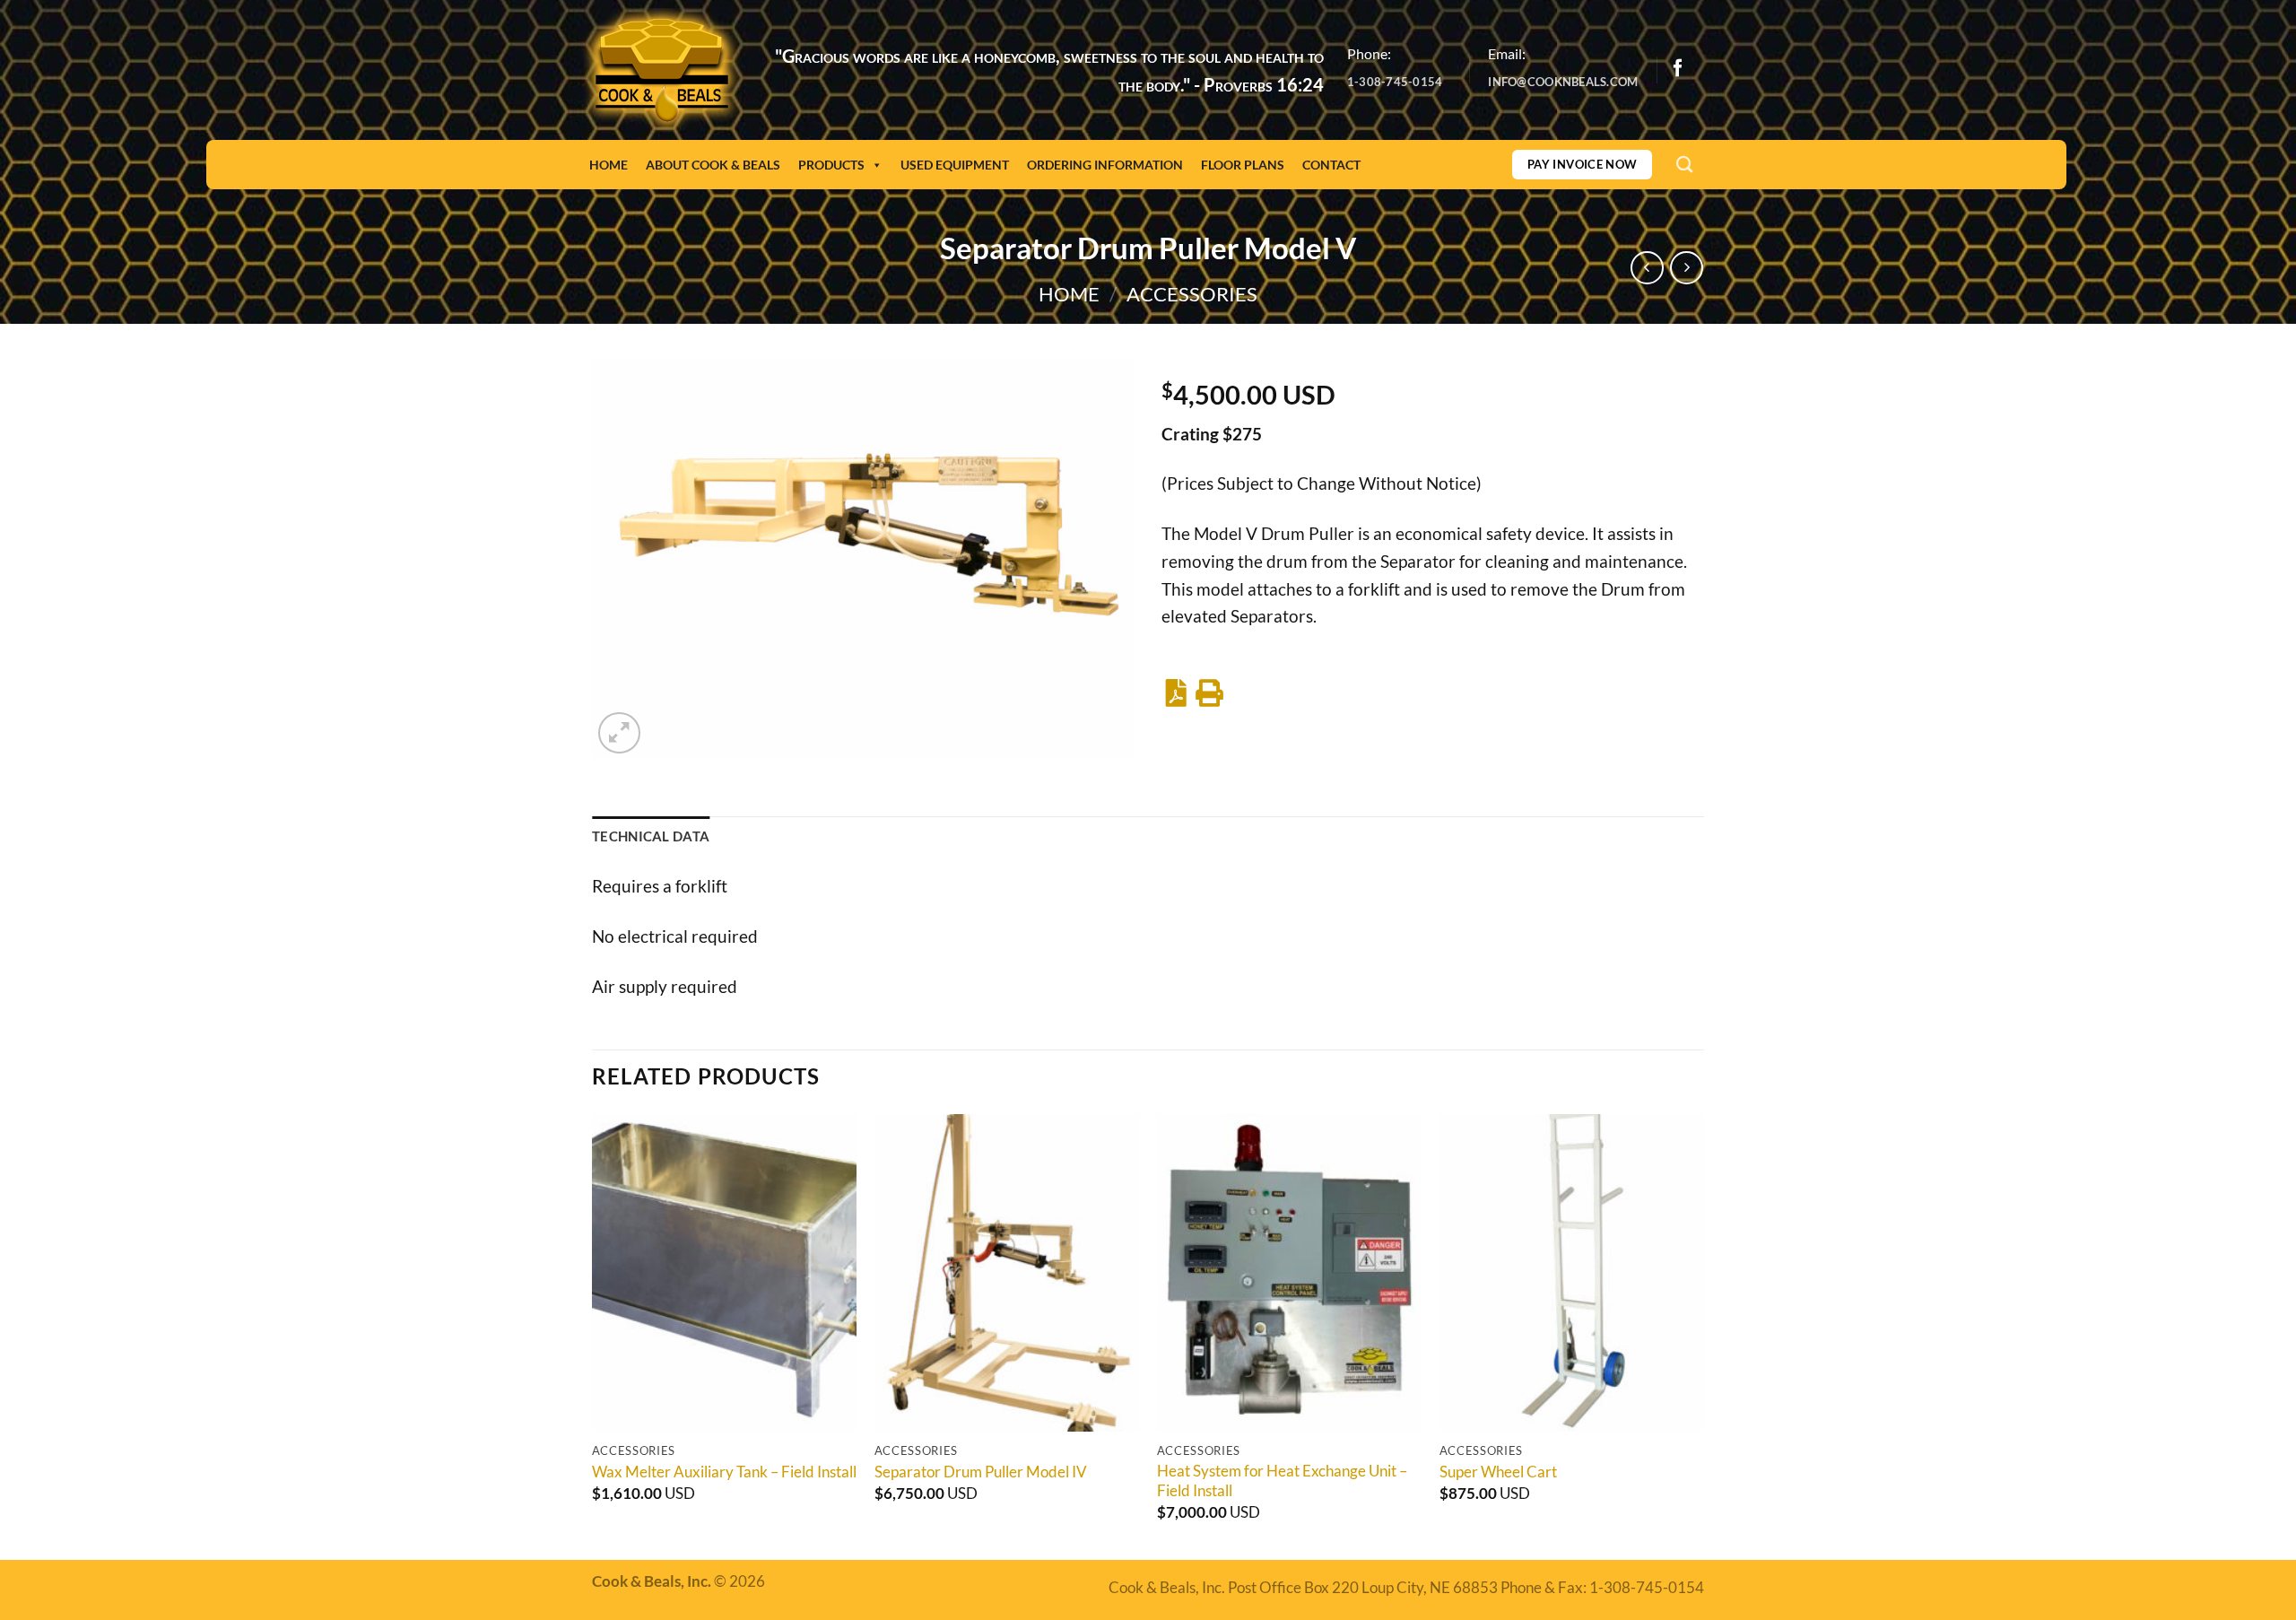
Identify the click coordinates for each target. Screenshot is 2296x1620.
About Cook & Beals (713, 165)
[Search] (1684, 164)
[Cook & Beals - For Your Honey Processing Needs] (662, 70)
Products (831, 165)
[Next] (1703, 1335)
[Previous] (593, 1335)
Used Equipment (955, 165)
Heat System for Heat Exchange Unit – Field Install (1282, 1481)
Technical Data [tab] (651, 836)
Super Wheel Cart (1498, 1472)
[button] (619, 733)
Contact (1331, 165)
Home (609, 165)
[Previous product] (1687, 268)
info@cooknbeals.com (1563, 82)
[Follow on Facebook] (1678, 69)
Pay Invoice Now (1583, 164)
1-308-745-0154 (1395, 82)
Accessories (1192, 294)
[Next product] (1647, 268)
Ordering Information (1105, 165)
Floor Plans (1243, 165)
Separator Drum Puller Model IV (981, 1472)
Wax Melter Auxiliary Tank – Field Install (724, 1472)
